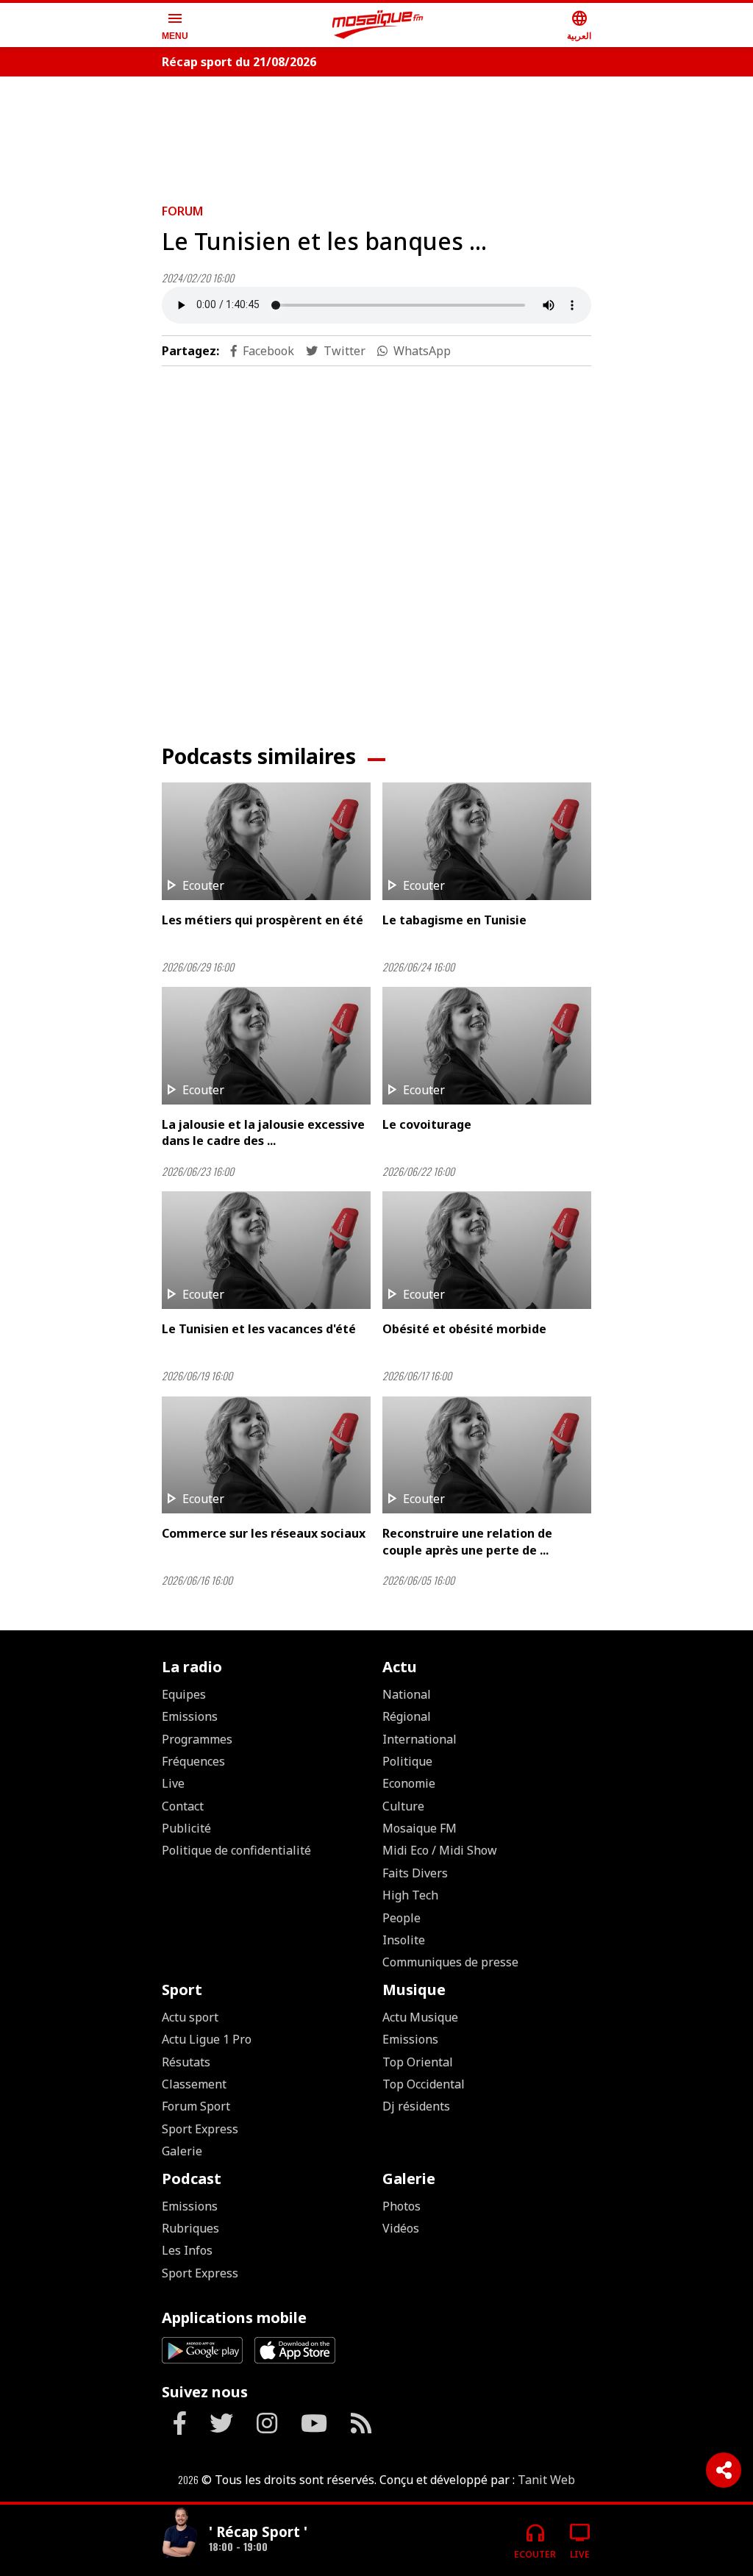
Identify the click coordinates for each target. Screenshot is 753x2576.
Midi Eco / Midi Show (440, 1850)
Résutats (186, 2062)
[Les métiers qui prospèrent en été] (266, 841)
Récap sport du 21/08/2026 (239, 62)
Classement (194, 2084)
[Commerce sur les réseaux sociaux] (266, 1455)
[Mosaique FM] (378, 25)
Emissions (190, 1716)
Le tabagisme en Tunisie (454, 920)
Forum (182, 211)
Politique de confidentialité (236, 1850)
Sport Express (200, 2129)
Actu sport (190, 2017)
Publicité (186, 1828)
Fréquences (193, 1761)
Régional (407, 1716)
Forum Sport (196, 2106)
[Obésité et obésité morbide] (487, 1250)
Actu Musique (420, 2017)
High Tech (410, 1895)
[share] (724, 2470)
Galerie (182, 2151)
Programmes (197, 1739)
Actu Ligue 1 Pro (207, 2039)
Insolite (404, 1940)
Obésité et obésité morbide (464, 1329)
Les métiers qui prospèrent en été (263, 920)
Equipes (184, 1694)
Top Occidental (424, 2084)
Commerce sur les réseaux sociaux (264, 1533)
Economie (409, 1783)
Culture (403, 1806)
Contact (183, 1806)
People (402, 1918)
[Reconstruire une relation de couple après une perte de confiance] (487, 1455)
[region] (376, 134)
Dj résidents (416, 2106)
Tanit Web (546, 2480)
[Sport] (179, 2534)
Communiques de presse (450, 1962)
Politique (407, 1761)
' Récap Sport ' (258, 2532)
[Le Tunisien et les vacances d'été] (266, 1250)
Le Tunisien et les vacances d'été (259, 1329)
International (420, 1739)
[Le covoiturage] (487, 1046)
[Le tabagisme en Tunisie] (487, 841)
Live (173, 1783)
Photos (402, 2206)
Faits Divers (415, 1873)
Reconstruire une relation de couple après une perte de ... (467, 1541)
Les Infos (187, 2250)
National (407, 1694)
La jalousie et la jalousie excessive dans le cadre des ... (263, 1132)
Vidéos (401, 2228)
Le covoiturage (427, 1124)
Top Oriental (418, 2062)
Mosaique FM (420, 1828)
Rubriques (190, 2228)
